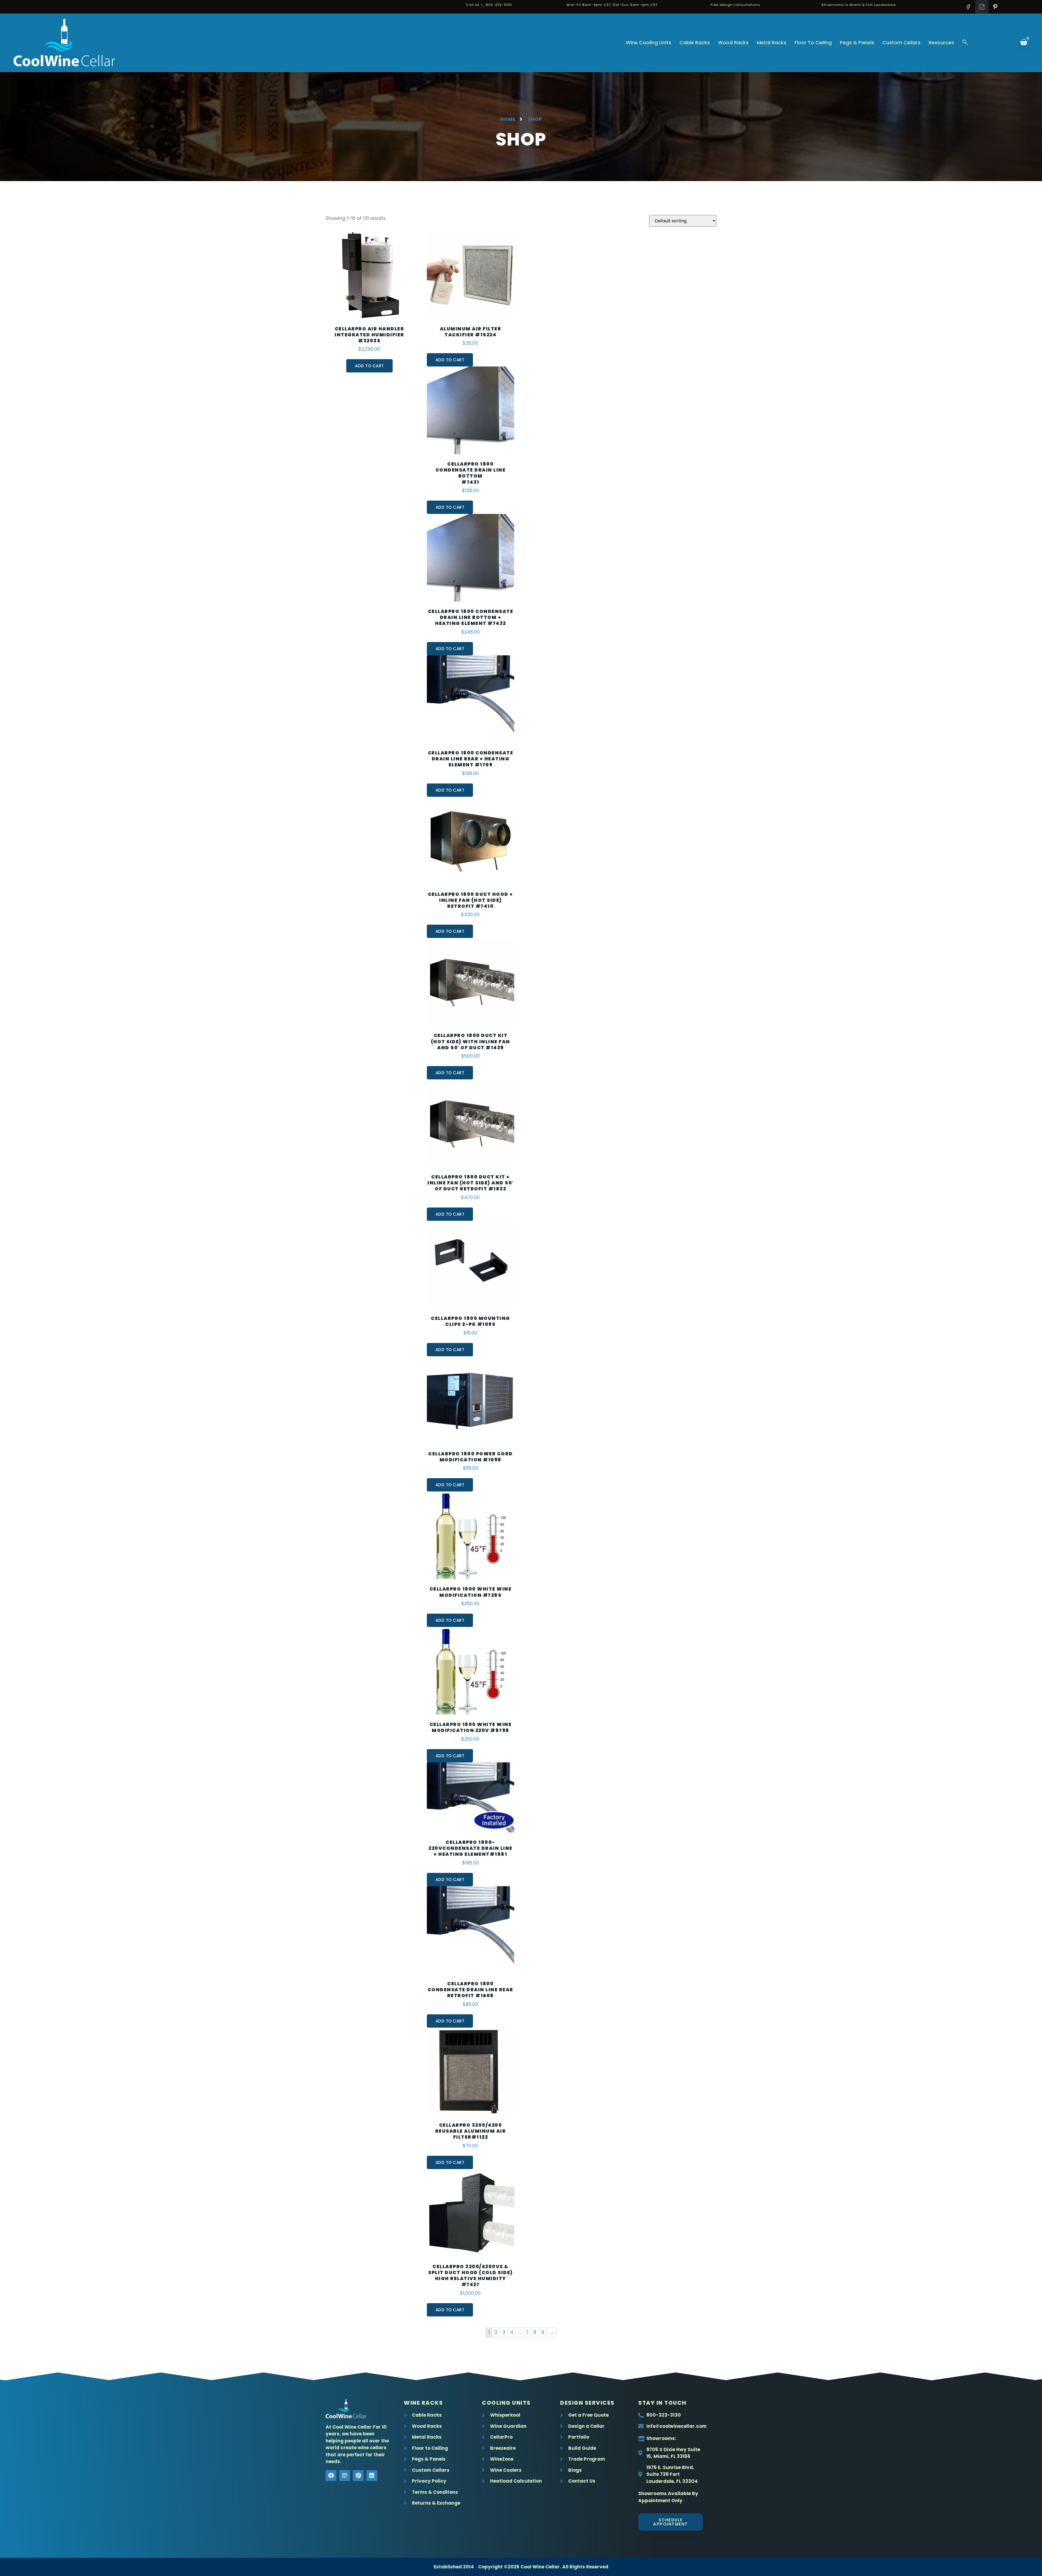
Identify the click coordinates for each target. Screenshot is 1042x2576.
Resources (941, 42)
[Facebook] (331, 2476)
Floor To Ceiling (813, 42)
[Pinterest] (358, 2476)
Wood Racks (733, 42)
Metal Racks (772, 42)
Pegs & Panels (857, 42)
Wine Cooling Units (649, 42)
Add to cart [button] (369, 366)
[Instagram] (345, 2476)
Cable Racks (695, 42)
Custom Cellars (901, 42)
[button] (965, 43)
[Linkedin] (372, 2476)
